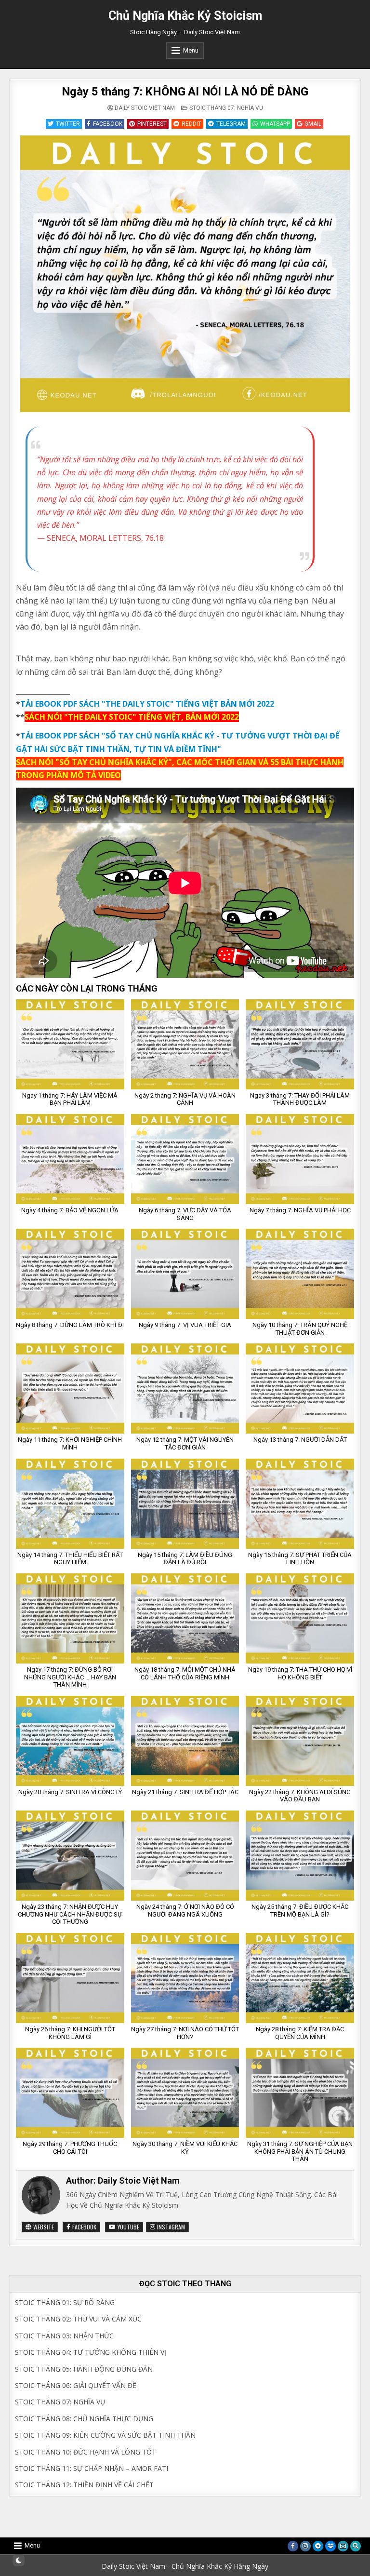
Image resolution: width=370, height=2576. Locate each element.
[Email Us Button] (343, 2546)
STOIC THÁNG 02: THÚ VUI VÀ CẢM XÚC (78, 2319)
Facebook (108, 124)
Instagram (170, 2227)
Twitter (68, 124)
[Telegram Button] (318, 2546)
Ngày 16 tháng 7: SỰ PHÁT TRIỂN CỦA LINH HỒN (300, 1559)
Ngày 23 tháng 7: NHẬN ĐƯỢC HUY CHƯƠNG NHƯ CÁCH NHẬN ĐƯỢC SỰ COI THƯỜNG (70, 1914)
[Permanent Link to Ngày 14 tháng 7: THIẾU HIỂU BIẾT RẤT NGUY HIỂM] (70, 1504)
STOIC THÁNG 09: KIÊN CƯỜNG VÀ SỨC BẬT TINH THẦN (105, 2435)
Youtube (128, 2227)
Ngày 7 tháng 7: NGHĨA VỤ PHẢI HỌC (300, 1210)
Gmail (313, 124)
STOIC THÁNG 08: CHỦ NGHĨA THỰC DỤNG (84, 2419)
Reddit (192, 124)
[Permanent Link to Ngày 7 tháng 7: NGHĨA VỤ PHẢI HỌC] (300, 1159)
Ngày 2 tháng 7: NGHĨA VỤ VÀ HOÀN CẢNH (185, 1099)
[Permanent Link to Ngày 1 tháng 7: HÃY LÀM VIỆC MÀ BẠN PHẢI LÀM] (70, 1044)
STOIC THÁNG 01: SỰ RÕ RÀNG (65, 2302)
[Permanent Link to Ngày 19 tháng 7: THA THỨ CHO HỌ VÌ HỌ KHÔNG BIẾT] (300, 1618)
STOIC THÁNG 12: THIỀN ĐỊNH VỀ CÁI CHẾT (84, 2485)
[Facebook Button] (293, 2546)
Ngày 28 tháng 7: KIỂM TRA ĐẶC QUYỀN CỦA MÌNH (300, 2033)
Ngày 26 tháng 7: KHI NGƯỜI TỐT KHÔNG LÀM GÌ (70, 2033)
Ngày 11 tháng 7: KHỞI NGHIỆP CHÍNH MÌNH (70, 1443)
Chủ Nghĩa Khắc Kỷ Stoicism (185, 16)
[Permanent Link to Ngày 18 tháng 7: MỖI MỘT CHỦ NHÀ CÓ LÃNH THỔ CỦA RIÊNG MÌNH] (185, 1618)
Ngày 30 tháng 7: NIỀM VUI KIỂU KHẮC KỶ (185, 2148)
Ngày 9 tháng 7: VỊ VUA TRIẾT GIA (185, 1325)
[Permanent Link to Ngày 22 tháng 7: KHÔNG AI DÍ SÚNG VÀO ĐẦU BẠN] (300, 1741)
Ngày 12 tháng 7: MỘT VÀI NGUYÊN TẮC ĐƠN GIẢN (185, 1443)
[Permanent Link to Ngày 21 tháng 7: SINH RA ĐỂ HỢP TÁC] (185, 1741)
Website (43, 2227)
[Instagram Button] (305, 2546)
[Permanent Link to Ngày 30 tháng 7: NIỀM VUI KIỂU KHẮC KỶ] (185, 2093)
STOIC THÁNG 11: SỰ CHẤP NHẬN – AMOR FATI (92, 2468)
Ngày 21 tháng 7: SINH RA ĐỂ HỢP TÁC (185, 1792)
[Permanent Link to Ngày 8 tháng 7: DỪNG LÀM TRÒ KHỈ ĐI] (70, 1274)
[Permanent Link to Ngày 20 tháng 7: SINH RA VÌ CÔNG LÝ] (70, 1741)
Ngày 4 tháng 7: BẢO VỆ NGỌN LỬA (70, 1210)
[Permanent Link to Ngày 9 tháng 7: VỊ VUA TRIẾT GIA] (185, 1274)
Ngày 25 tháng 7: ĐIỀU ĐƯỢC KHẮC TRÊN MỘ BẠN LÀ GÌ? (300, 1911)
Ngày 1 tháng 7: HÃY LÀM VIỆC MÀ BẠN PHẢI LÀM (70, 1099)
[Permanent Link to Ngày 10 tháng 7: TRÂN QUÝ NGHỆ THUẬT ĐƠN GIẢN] (300, 1274)
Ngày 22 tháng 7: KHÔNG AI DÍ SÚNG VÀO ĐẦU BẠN (300, 1796)
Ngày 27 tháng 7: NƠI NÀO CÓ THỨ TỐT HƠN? (185, 2033)
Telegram (231, 124)
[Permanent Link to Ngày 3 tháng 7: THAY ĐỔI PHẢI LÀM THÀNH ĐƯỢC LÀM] (300, 1044)
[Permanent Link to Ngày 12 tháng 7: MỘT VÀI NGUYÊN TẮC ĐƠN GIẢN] (185, 1389)
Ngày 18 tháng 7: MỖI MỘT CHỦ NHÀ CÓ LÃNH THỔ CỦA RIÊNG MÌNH (185, 1673)
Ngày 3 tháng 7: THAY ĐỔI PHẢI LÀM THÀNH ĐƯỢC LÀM (300, 1099)
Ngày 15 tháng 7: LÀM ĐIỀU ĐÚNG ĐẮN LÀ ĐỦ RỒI (185, 1559)
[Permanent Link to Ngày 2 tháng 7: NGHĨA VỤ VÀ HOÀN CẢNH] (185, 1044)
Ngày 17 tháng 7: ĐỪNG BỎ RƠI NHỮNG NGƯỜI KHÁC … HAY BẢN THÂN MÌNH (70, 1677)
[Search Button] (356, 2546)
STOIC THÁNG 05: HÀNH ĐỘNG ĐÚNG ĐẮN (84, 2369)
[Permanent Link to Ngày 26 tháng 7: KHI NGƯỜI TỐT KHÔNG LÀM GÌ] (70, 1978)
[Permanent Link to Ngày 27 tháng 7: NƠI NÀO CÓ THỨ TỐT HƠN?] (185, 1978)
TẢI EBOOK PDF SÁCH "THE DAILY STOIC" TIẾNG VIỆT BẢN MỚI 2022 (147, 704)
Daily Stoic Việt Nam (145, 108)
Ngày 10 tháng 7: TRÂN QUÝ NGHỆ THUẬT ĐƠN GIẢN (300, 1329)
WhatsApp (275, 124)
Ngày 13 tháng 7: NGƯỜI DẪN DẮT (300, 1440)
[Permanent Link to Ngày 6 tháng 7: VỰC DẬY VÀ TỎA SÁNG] (185, 1159)
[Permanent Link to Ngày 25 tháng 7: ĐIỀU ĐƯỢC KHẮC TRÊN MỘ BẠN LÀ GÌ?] (300, 1856)
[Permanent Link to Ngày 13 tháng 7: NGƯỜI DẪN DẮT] (300, 1389)
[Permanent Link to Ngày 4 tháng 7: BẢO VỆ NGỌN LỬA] (70, 1159)
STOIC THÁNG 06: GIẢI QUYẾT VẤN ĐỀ (76, 2385)
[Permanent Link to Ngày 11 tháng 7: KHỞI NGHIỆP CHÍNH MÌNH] (70, 1389)
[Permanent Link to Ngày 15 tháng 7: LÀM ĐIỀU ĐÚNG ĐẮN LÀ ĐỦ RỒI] (185, 1504)
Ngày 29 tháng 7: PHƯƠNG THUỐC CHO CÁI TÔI (70, 2148)
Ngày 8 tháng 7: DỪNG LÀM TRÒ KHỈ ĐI (70, 1325)
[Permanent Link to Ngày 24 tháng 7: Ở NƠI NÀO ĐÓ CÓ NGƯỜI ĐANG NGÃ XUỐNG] (185, 1856)
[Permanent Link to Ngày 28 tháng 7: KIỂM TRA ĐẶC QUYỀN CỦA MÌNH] (300, 1978)
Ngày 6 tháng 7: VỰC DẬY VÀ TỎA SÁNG (185, 1214)
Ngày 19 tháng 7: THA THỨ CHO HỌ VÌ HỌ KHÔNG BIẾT (300, 1673)
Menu (191, 50)
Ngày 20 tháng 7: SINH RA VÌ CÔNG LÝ (70, 1792)
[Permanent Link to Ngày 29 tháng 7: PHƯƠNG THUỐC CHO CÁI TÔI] (70, 2093)
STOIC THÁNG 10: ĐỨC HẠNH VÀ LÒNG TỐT (86, 2452)
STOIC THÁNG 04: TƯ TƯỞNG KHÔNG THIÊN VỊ (91, 2352)
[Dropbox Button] (330, 2546)
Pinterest (152, 124)
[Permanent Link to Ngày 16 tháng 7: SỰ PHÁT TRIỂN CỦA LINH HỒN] (300, 1504)
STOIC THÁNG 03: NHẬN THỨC (64, 2336)
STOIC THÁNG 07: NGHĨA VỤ (226, 108)
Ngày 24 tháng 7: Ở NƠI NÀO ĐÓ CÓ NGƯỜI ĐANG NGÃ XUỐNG (185, 1911)
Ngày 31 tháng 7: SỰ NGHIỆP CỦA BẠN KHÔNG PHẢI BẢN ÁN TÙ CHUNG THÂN (300, 2151)
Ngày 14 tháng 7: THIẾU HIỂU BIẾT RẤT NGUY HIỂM (70, 1559)
